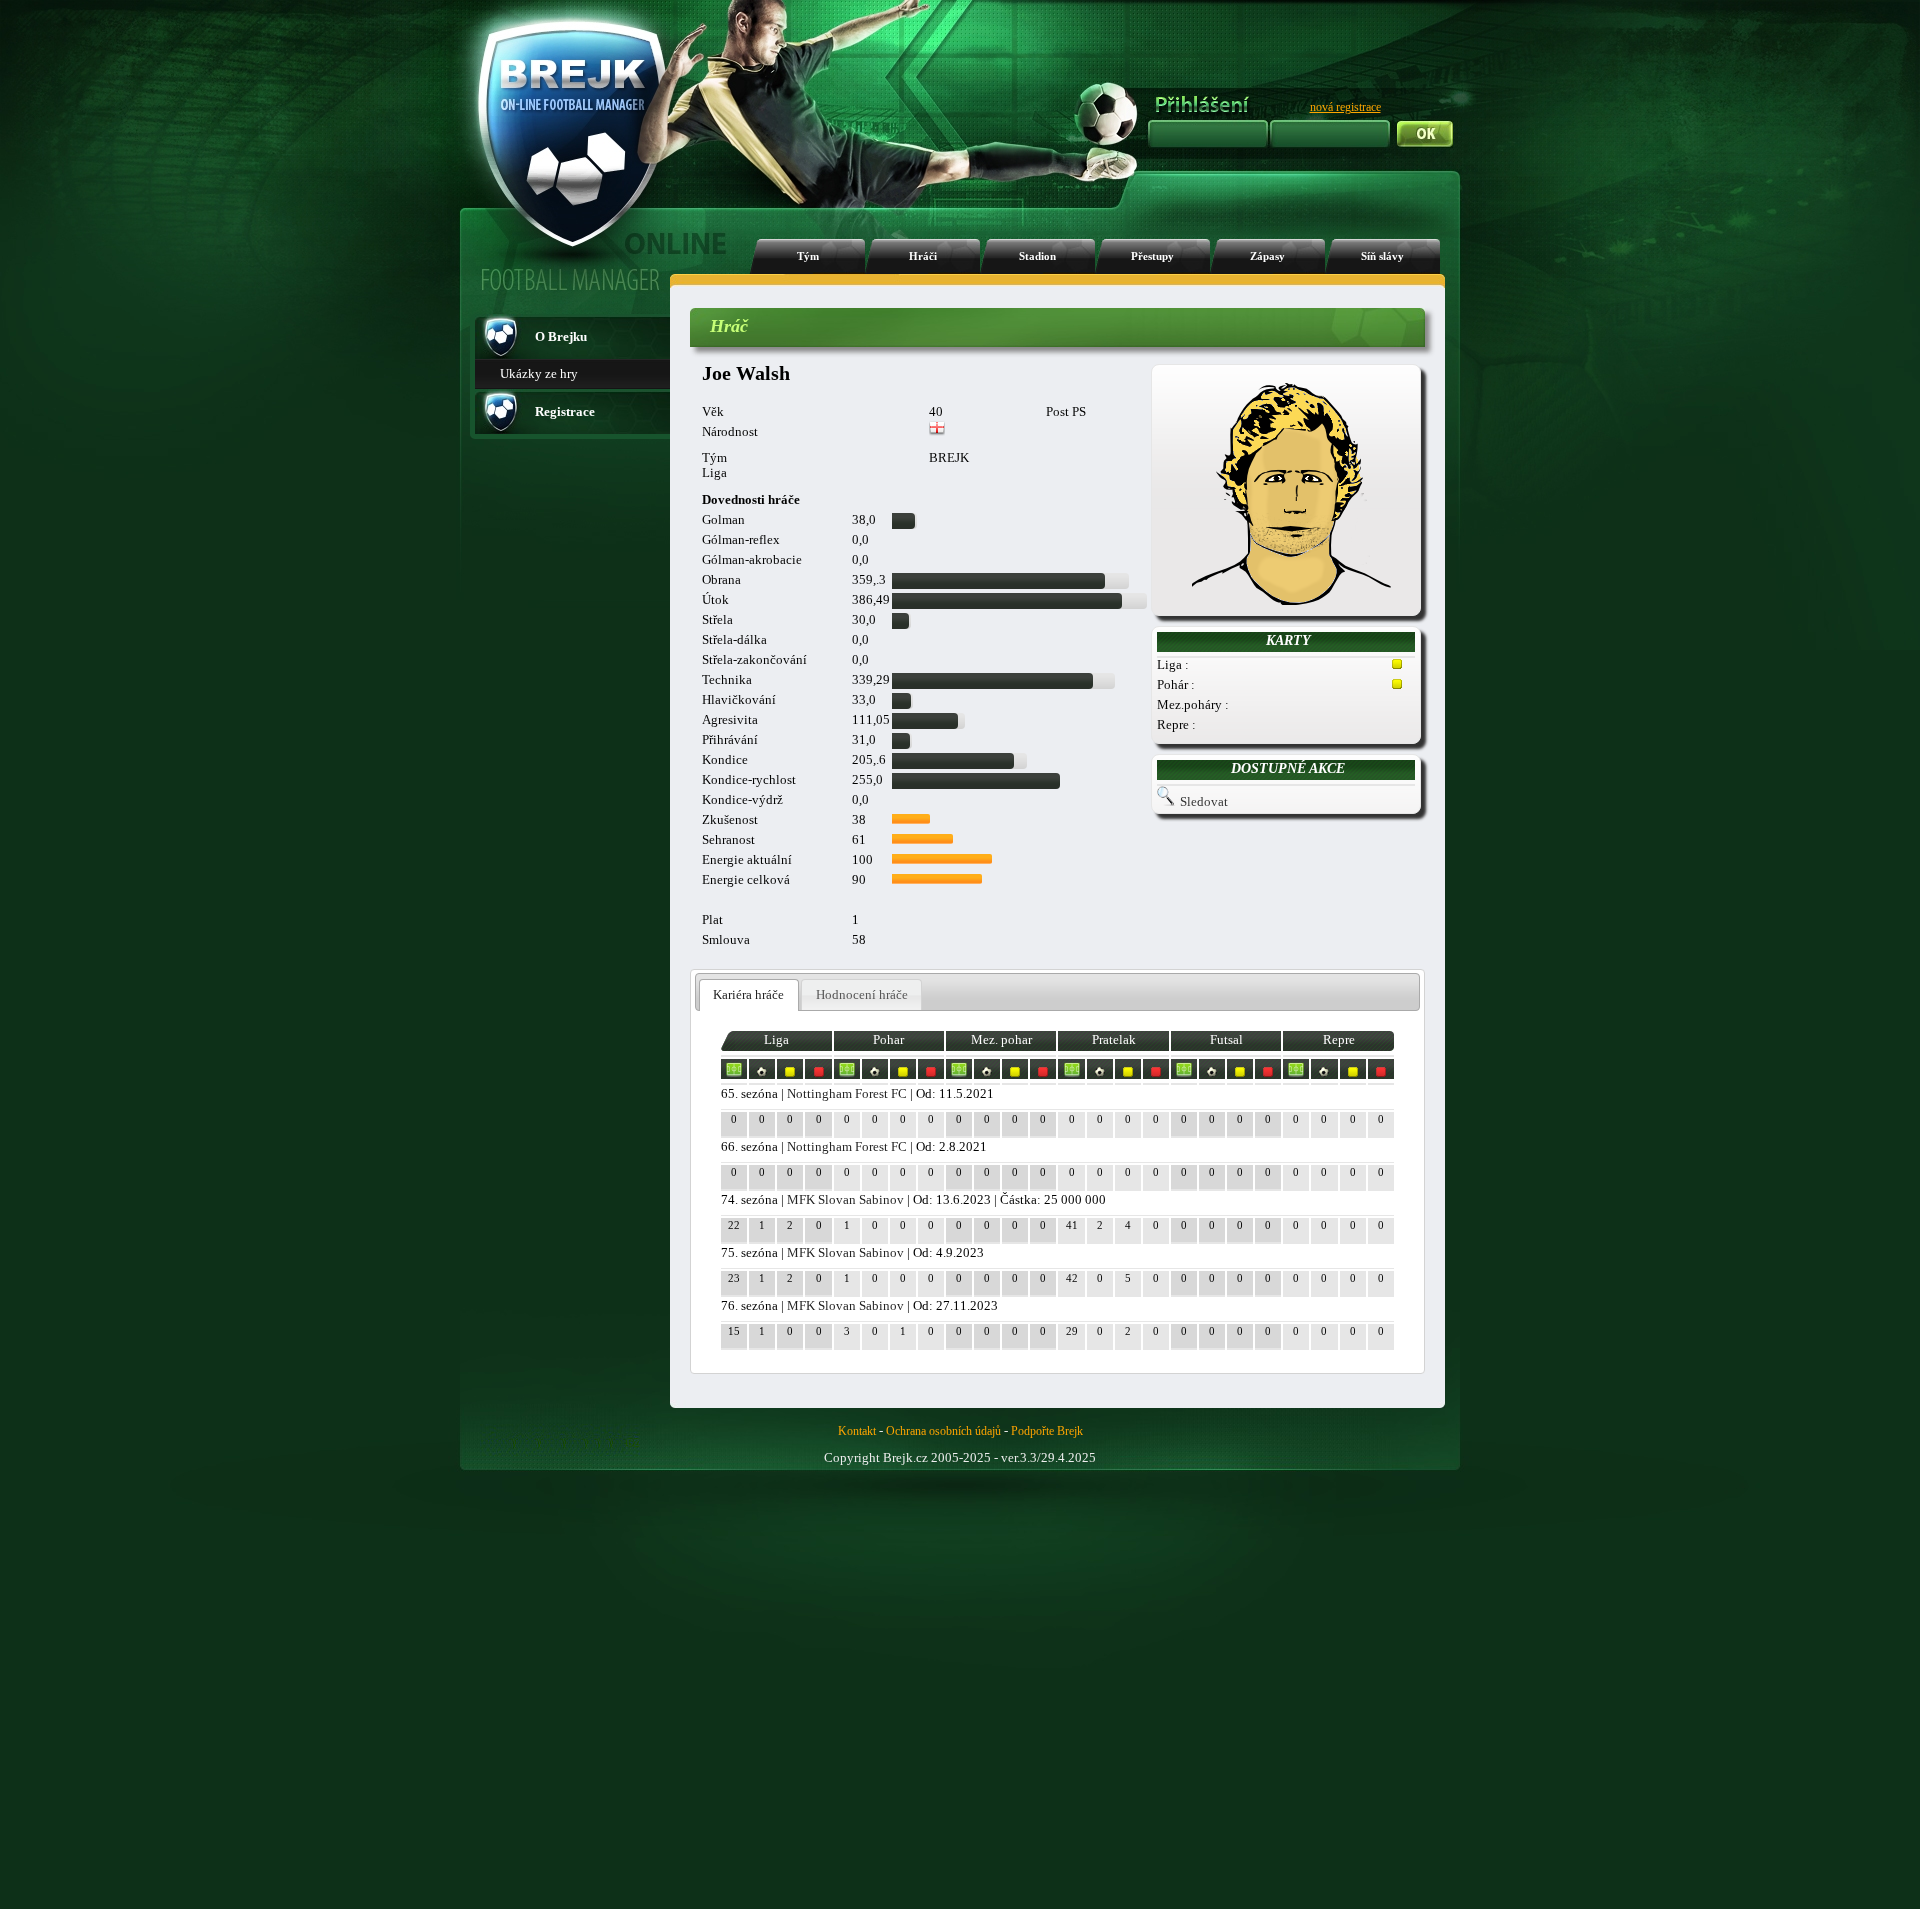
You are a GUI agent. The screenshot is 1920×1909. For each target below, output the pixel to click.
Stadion (1037, 256)
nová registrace (1345, 107)
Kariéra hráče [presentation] (748, 994)
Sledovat (1204, 801)
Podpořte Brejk (1047, 1431)
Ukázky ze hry (539, 373)
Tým (808, 256)
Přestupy (1152, 256)
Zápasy (1267, 256)
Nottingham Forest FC (847, 1093)
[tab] (749, 995)
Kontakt (857, 1431)
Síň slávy (1382, 256)
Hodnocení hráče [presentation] (862, 994)
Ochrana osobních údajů (943, 1431)
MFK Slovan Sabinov (845, 1199)
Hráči (923, 256)
